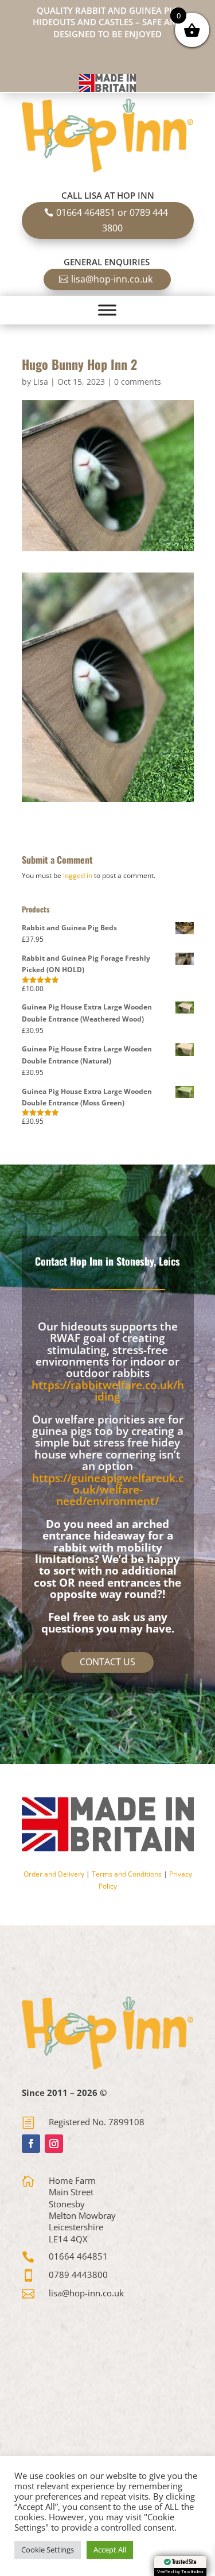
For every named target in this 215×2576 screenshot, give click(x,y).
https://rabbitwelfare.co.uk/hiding (108, 1391)
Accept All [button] (110, 2550)
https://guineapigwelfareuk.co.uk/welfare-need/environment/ (108, 1490)
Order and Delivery (54, 1874)
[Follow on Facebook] (31, 2144)
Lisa (41, 382)
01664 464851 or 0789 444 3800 (112, 220)
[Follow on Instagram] (54, 2144)
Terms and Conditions (127, 1874)
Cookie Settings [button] (48, 2550)
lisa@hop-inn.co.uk (112, 279)
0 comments (138, 382)
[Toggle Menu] (107, 310)
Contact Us (107, 1662)
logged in (78, 875)
